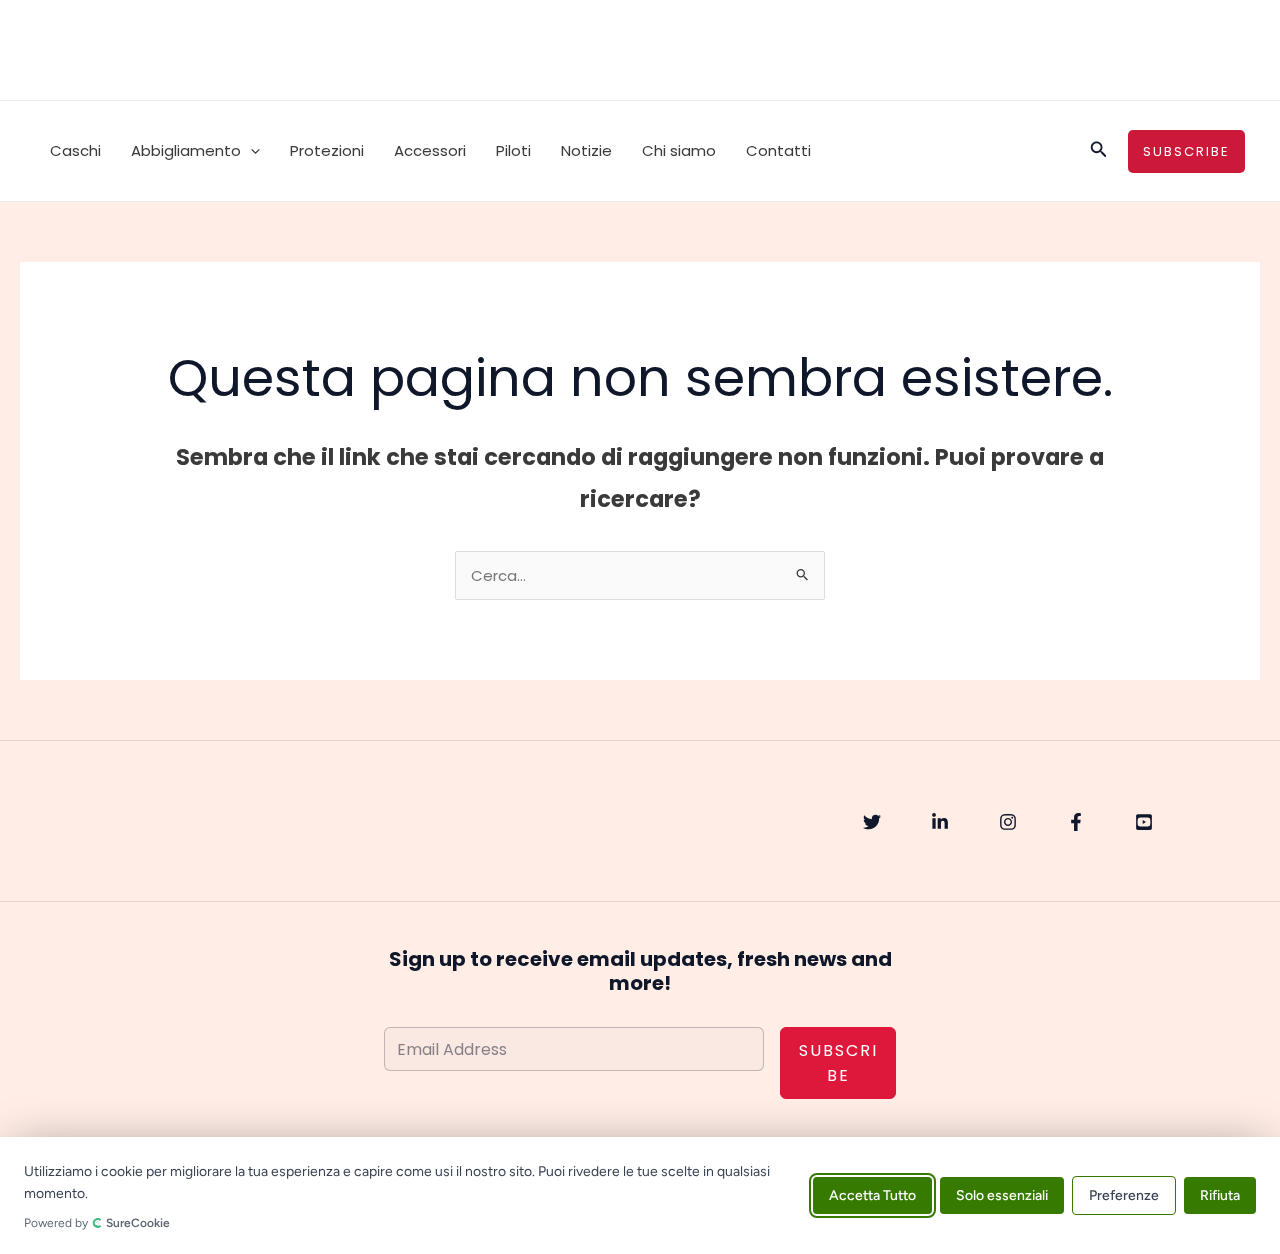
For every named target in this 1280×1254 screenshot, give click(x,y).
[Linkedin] (940, 822)
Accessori (430, 150)
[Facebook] (1076, 822)
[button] (250, 151)
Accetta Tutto (872, 1195)
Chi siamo (679, 150)
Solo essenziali (1002, 1195)
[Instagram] (1008, 822)
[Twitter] (872, 822)
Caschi (75, 150)
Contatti (778, 150)
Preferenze (1124, 1195)
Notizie (586, 150)
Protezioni (327, 150)
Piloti (513, 150)
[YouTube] (1144, 822)
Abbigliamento (186, 150)
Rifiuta (1220, 1195)
